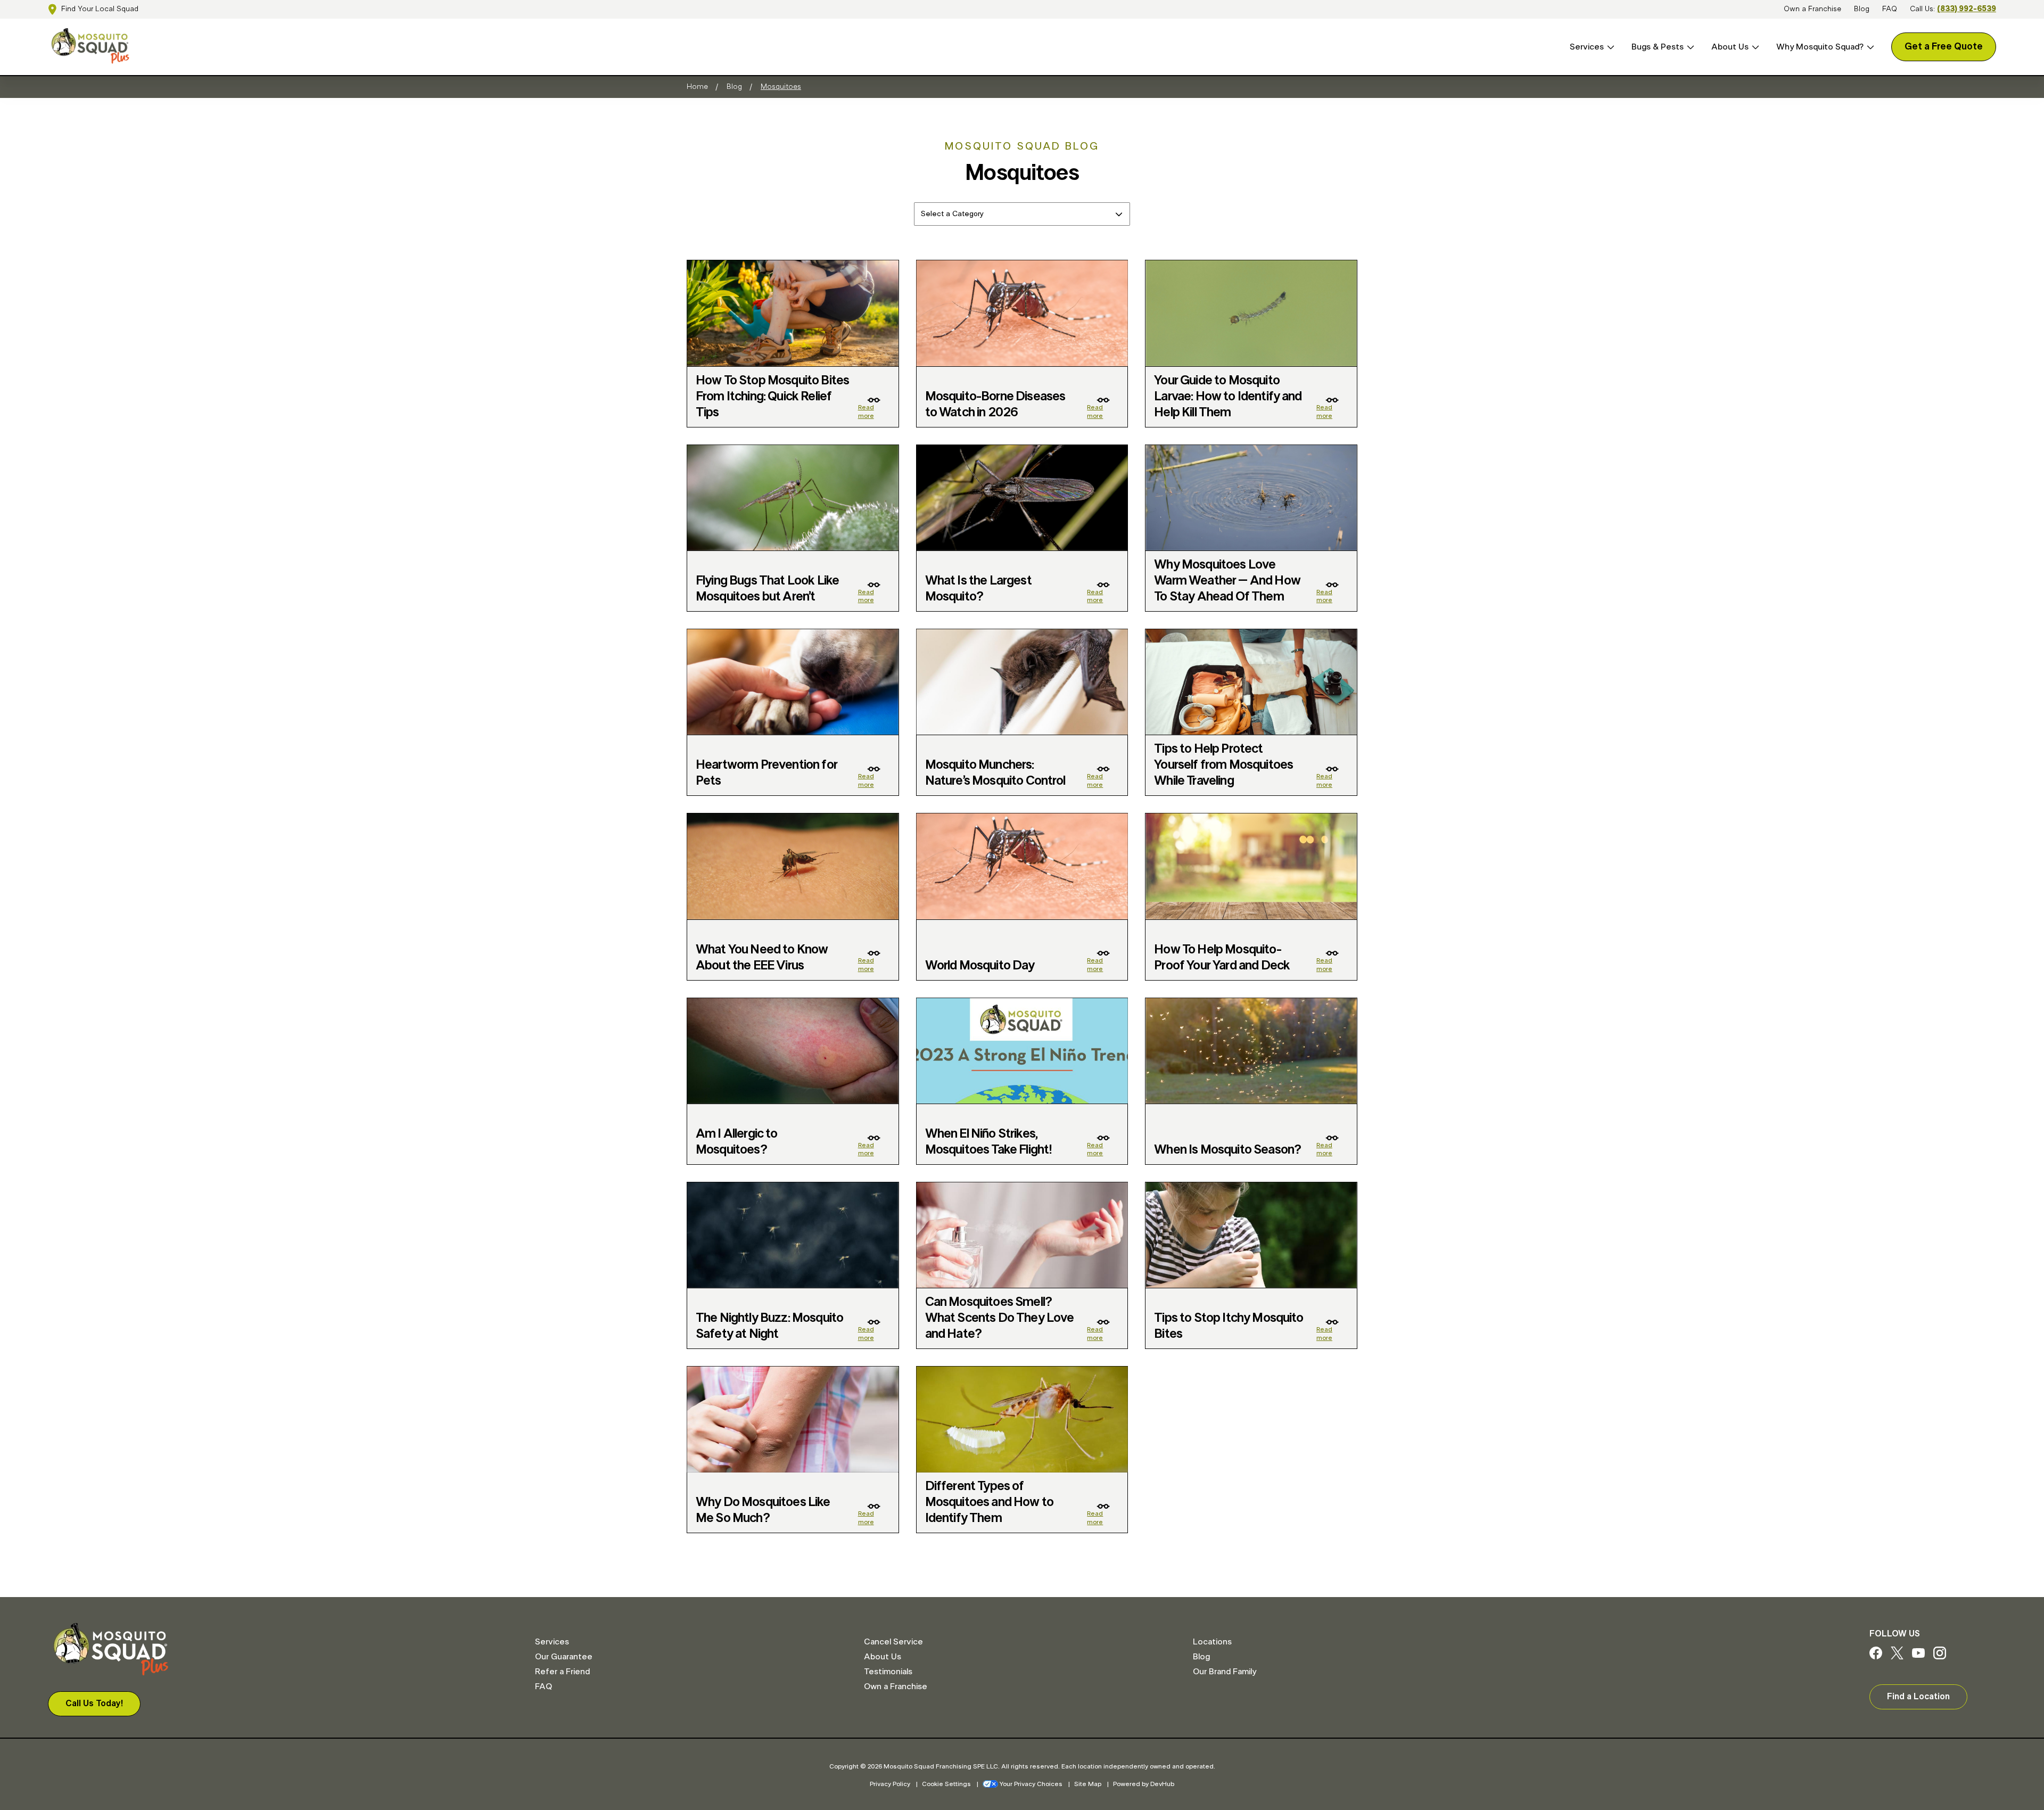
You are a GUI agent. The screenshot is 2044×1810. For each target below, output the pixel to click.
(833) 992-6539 (1967, 9)
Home (697, 87)
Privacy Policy (890, 1784)
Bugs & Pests (1658, 47)
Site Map (1088, 1784)
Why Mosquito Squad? (1820, 47)
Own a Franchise (1812, 9)
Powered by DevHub (1144, 1784)
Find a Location (1918, 1697)
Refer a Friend (562, 1672)
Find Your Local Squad (100, 9)
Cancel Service (893, 1642)
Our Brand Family (1225, 1672)
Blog (1862, 9)
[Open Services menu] (1609, 47)
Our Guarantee (564, 1657)
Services (1587, 47)
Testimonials (888, 1672)
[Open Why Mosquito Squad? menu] (1869, 47)
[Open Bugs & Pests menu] (1689, 47)
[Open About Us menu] (1754, 47)
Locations (1212, 1642)
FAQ (1890, 9)
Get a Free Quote (1944, 47)
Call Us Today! (94, 1704)
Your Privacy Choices (1031, 1784)
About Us (1730, 47)
